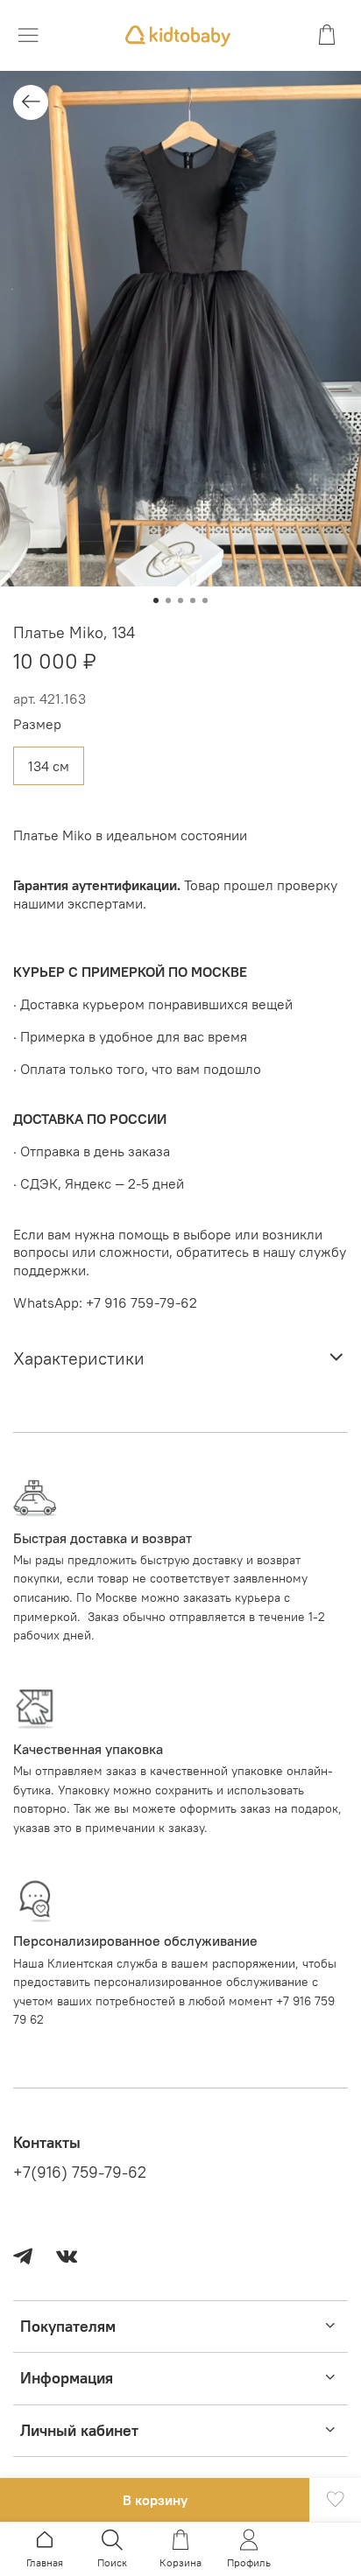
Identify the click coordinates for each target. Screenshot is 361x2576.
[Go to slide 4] (193, 600)
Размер (37, 724)
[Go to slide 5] (205, 600)
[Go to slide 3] (180, 600)
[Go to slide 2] (168, 600)
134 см (49, 766)
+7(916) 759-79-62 (80, 2172)
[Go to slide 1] (156, 600)
